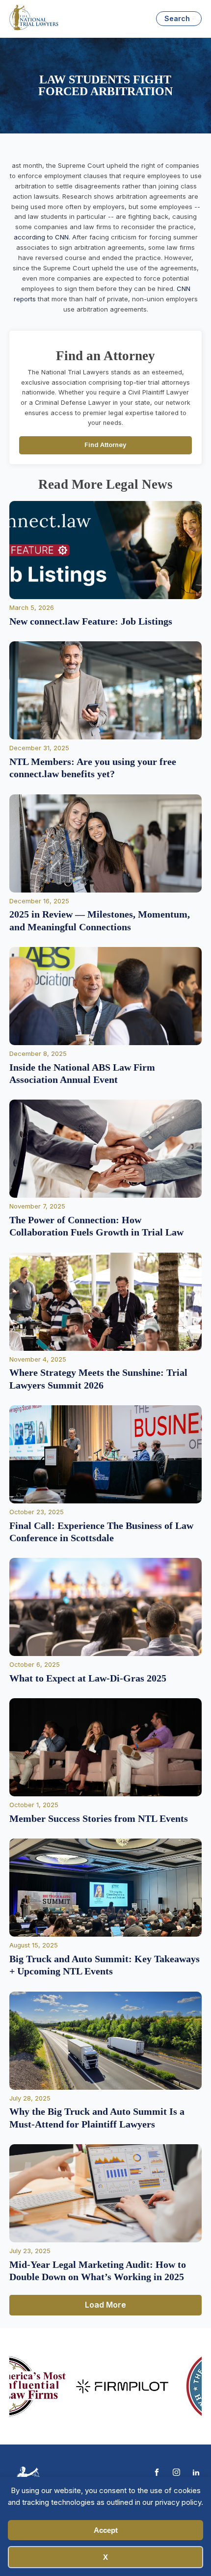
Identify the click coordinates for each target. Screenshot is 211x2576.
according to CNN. (42, 237)
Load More (105, 2305)
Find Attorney (105, 445)
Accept (106, 2530)
